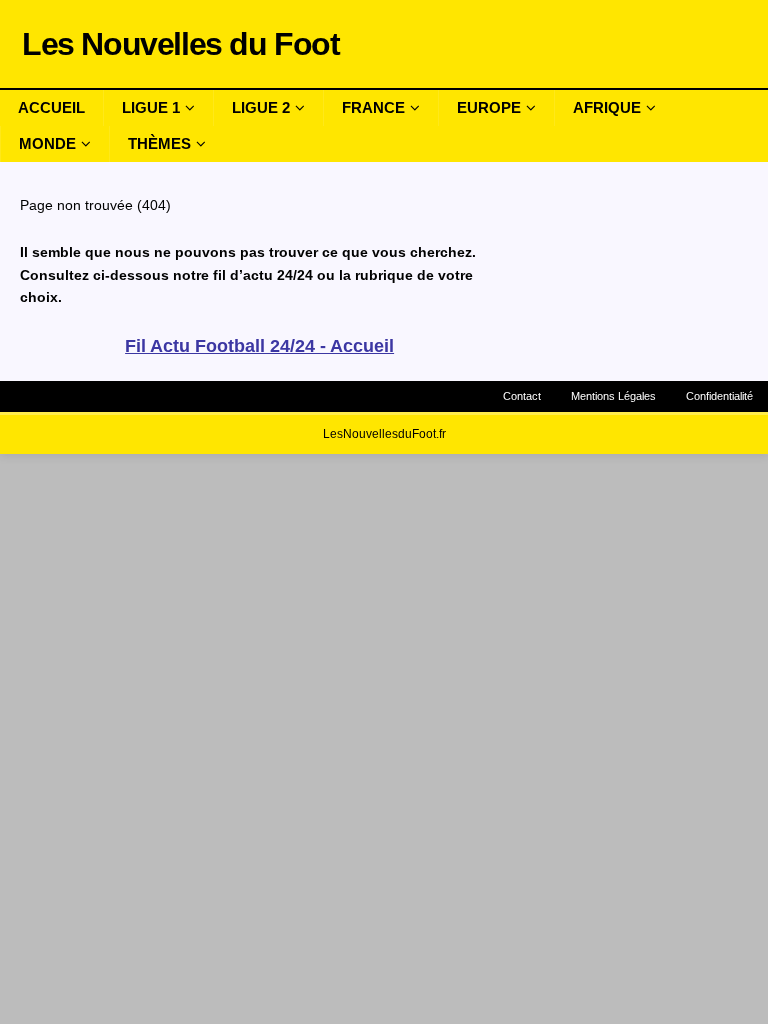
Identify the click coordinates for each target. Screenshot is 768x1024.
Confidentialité (719, 396)
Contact (522, 396)
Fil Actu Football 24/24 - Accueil (259, 346)
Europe (489, 107)
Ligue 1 (151, 107)
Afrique (607, 107)
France (373, 107)
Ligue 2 (261, 107)
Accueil (51, 107)
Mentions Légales (613, 396)
